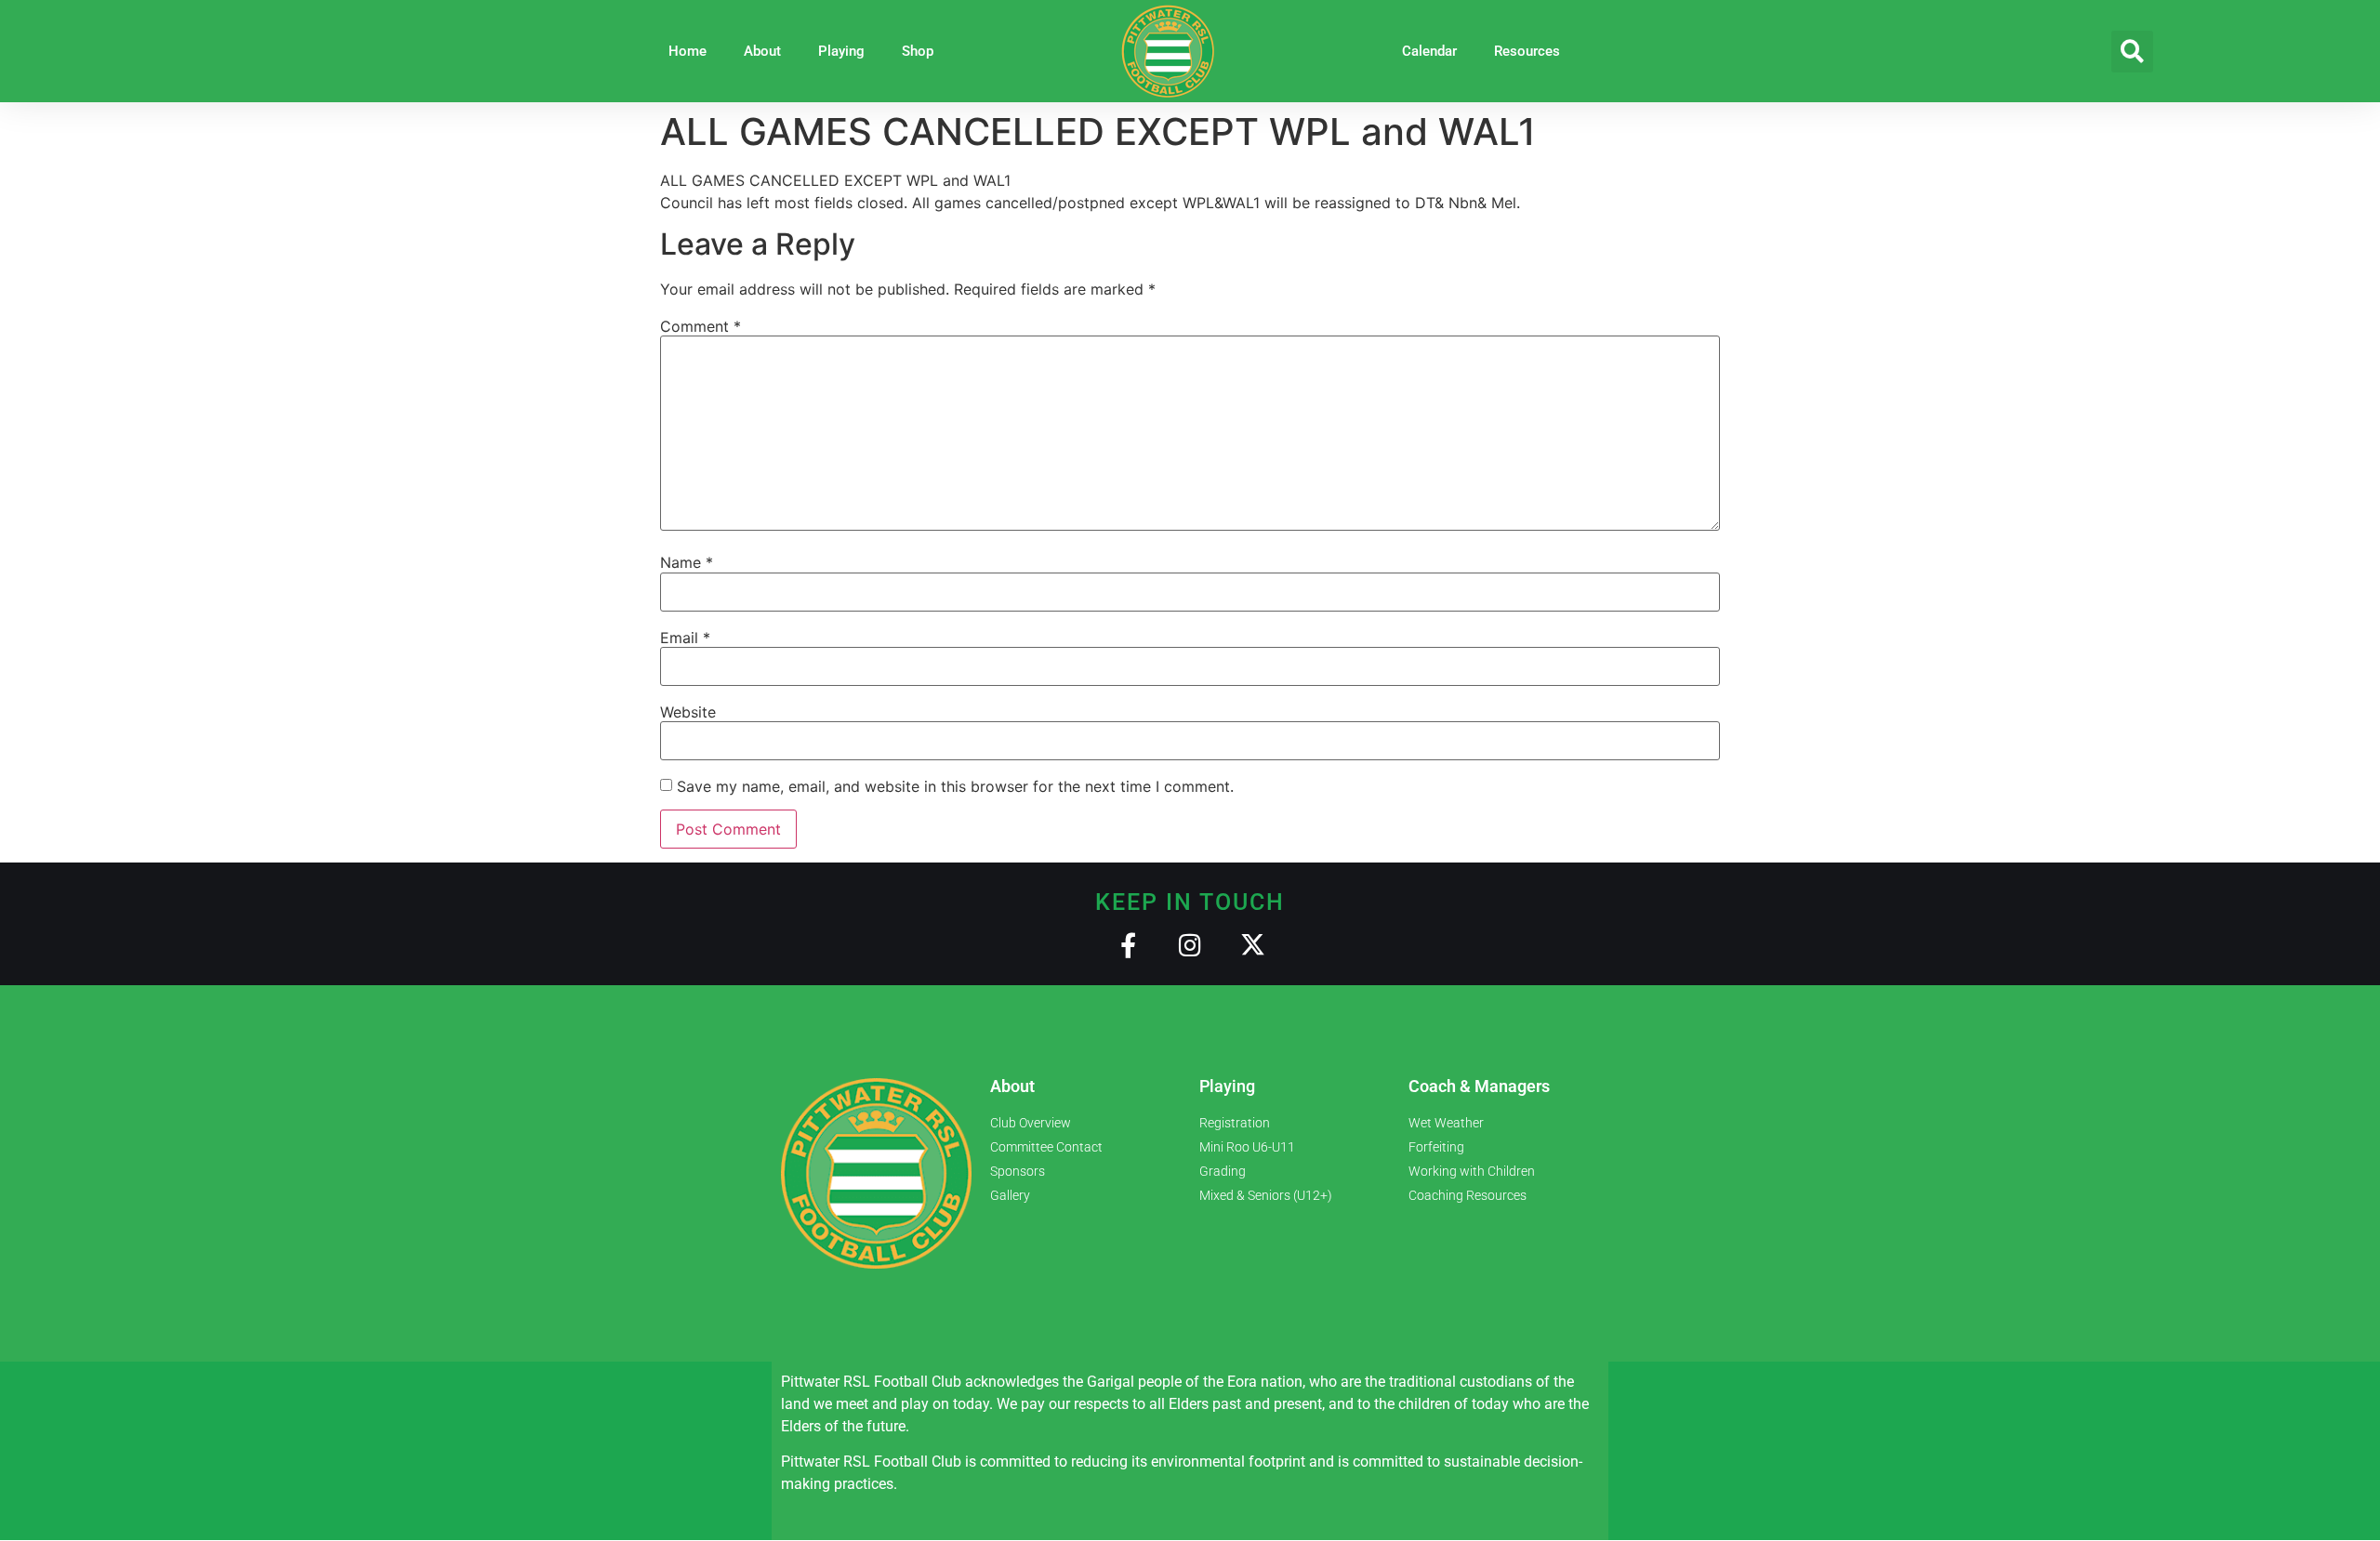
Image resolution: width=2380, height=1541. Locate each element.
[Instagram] (1190, 945)
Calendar (1429, 51)
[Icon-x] (1253, 945)
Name (687, 562)
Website (688, 712)
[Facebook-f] (1128, 945)
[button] (2132, 52)
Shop (918, 51)
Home (688, 51)
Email (685, 638)
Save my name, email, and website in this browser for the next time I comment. (955, 786)
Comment (701, 326)
